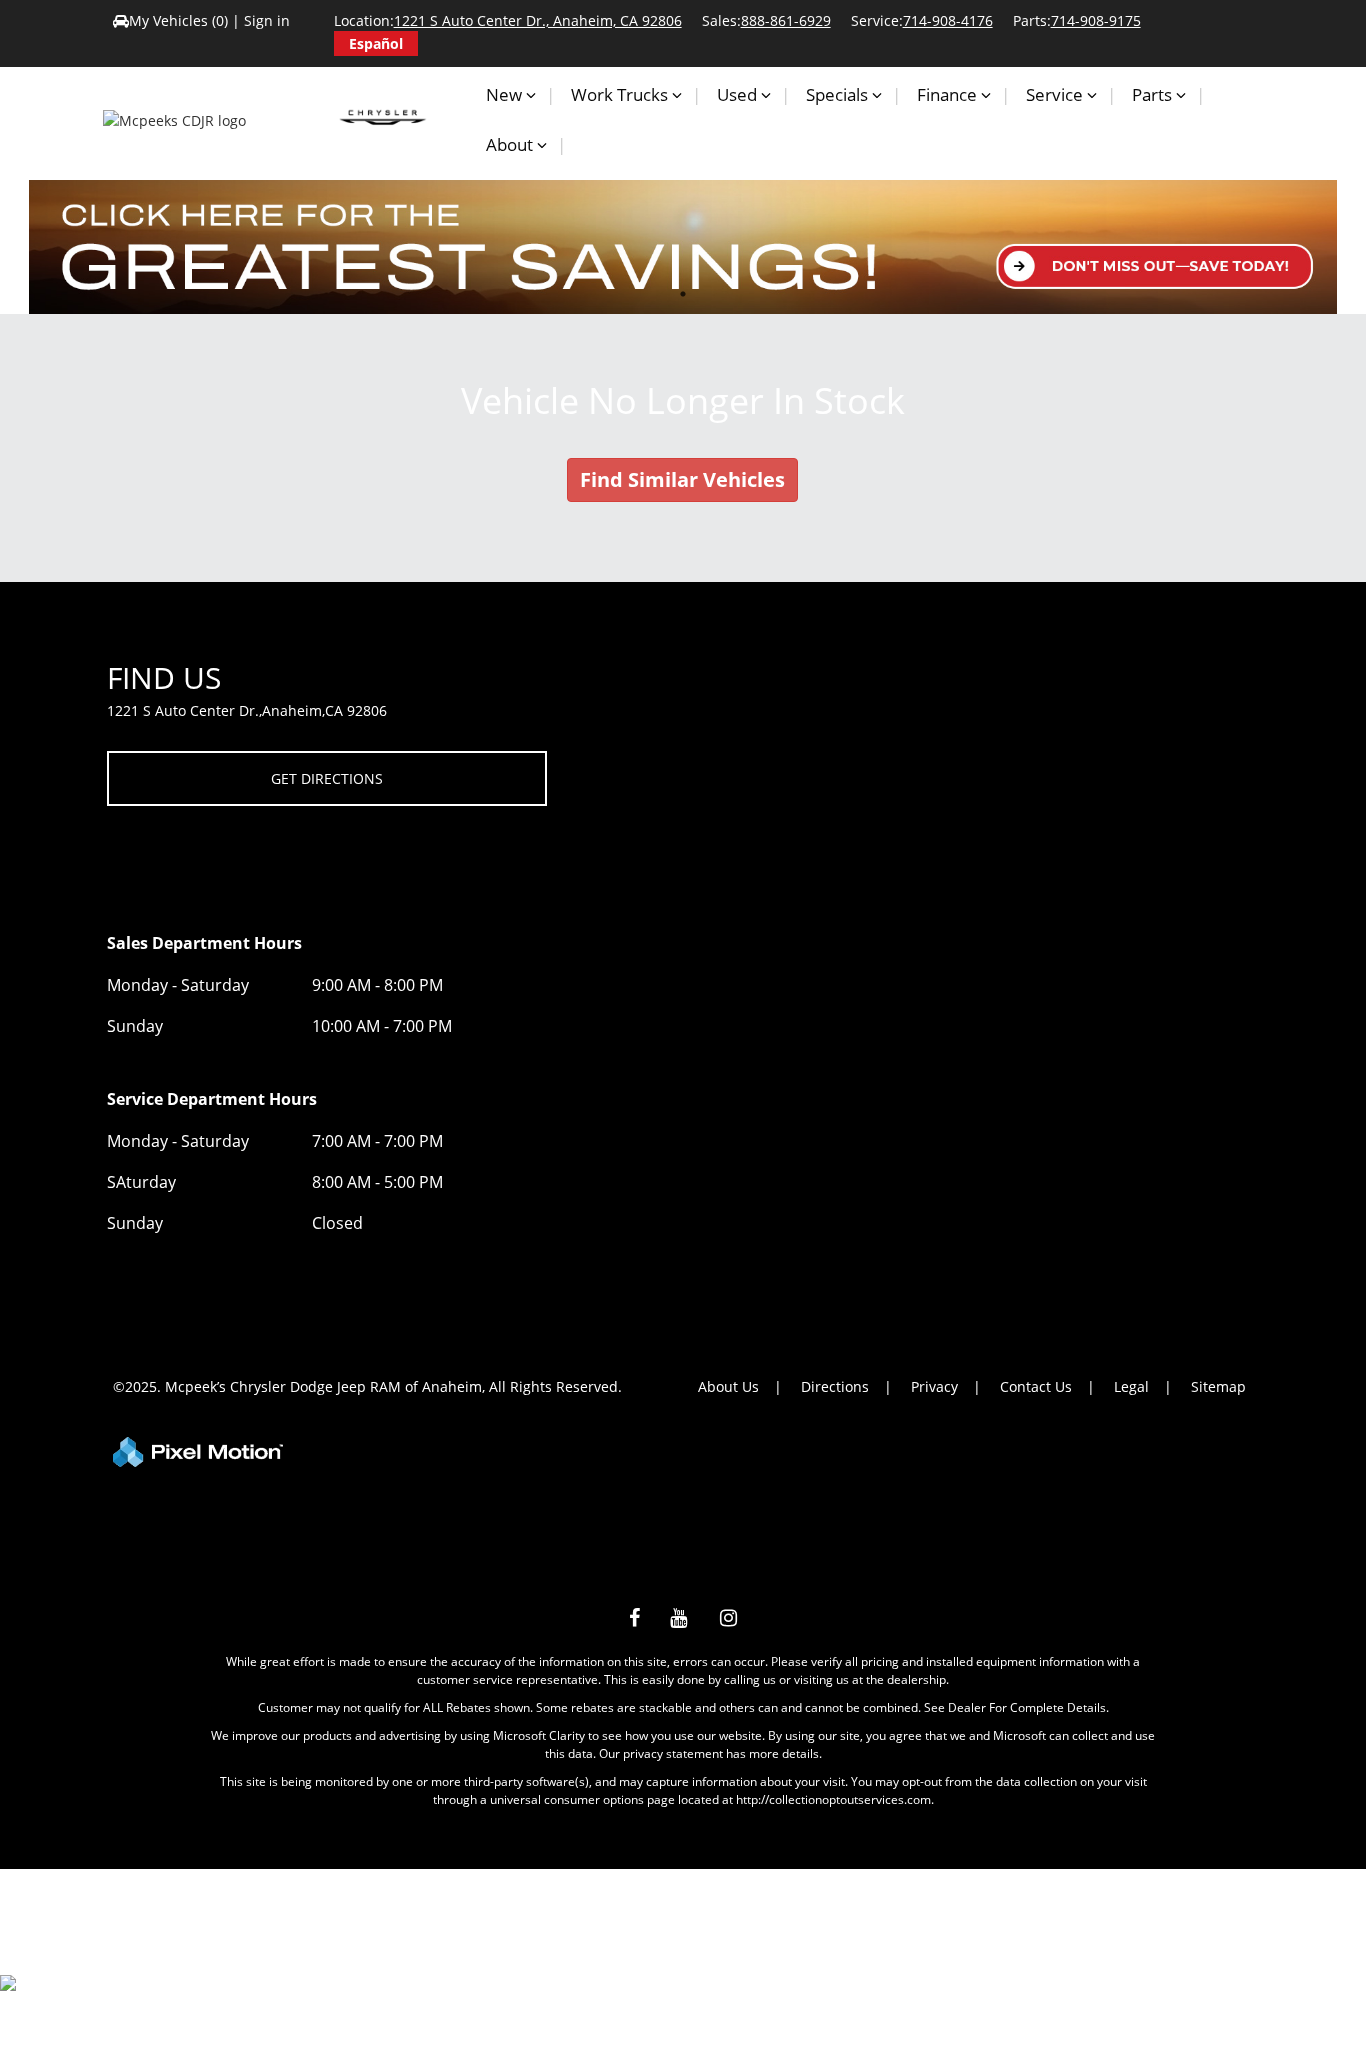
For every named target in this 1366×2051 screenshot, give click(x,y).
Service (1056, 94)
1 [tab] (682, 293)
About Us (728, 1386)
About (511, 144)
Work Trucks (621, 94)
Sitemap (1218, 1386)
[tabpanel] (683, 247)
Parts (1154, 94)
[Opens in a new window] (634, 1620)
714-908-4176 (948, 20)
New (506, 94)
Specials (839, 94)
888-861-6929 (786, 20)
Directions (835, 1386)
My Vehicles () (180, 20)
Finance (949, 94)
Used (739, 94)
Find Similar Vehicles (682, 479)
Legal (1131, 1386)
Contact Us (1036, 1386)
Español (376, 43)
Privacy (934, 1386)
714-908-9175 (1096, 20)
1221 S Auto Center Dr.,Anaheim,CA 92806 (247, 710)
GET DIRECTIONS (327, 778)
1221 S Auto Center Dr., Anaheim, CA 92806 (538, 20)
